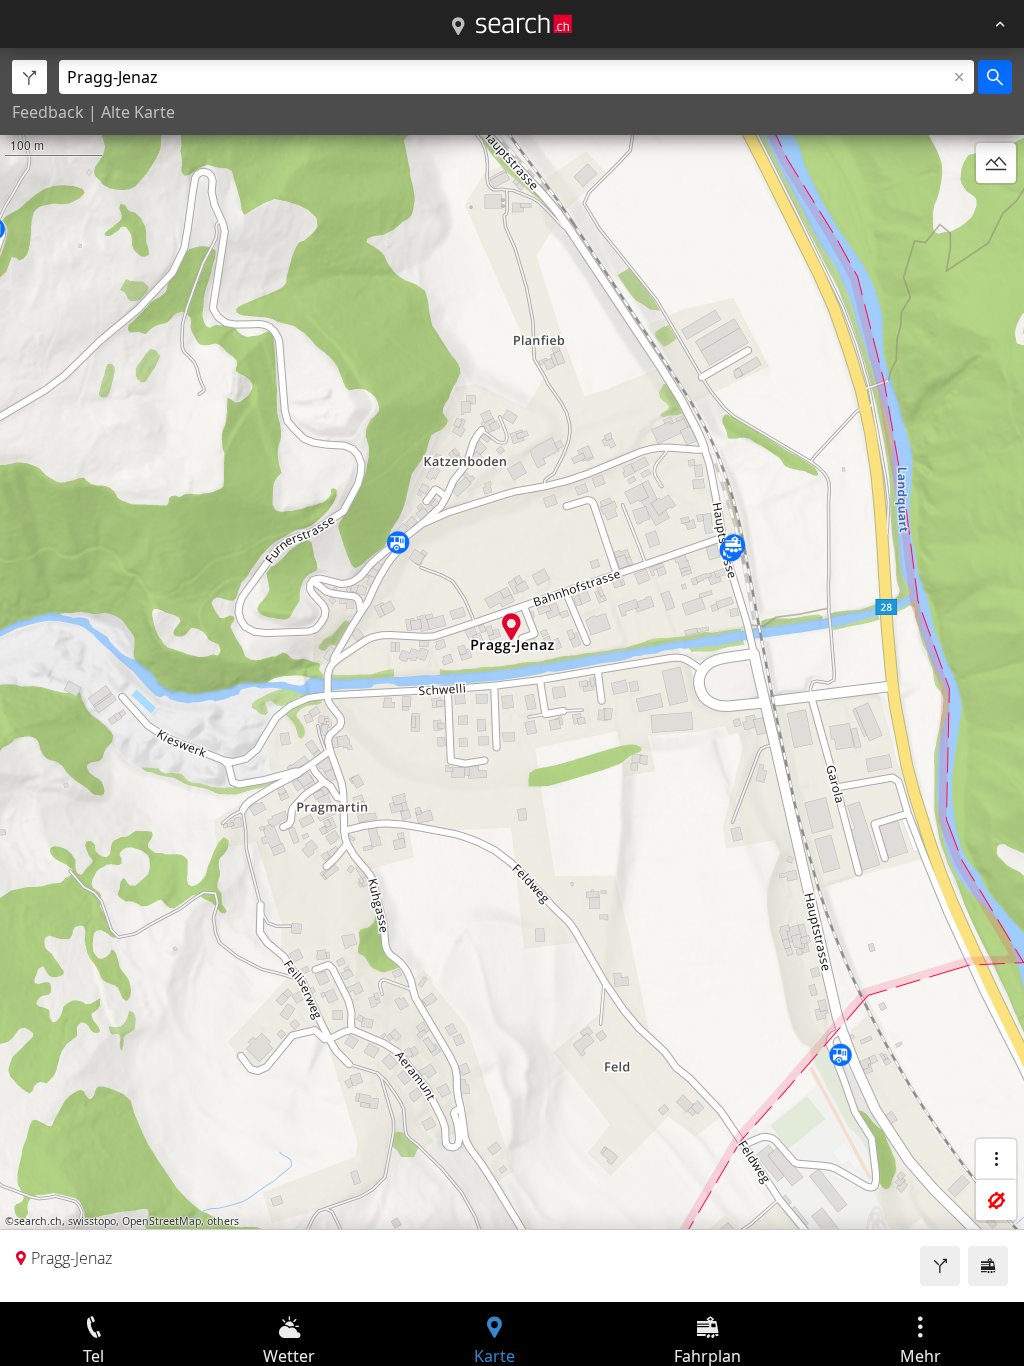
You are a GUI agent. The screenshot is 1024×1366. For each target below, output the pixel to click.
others (223, 1221)
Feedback (48, 112)
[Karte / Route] (458, 27)
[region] (512, 675)
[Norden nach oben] (996, 211)
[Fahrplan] (988, 1266)
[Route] (940, 1266)
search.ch (38, 1221)
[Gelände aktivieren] (996, 163)
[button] (511, 626)
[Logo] (524, 24)
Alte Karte (138, 112)
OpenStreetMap (161, 1221)
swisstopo (92, 1221)
